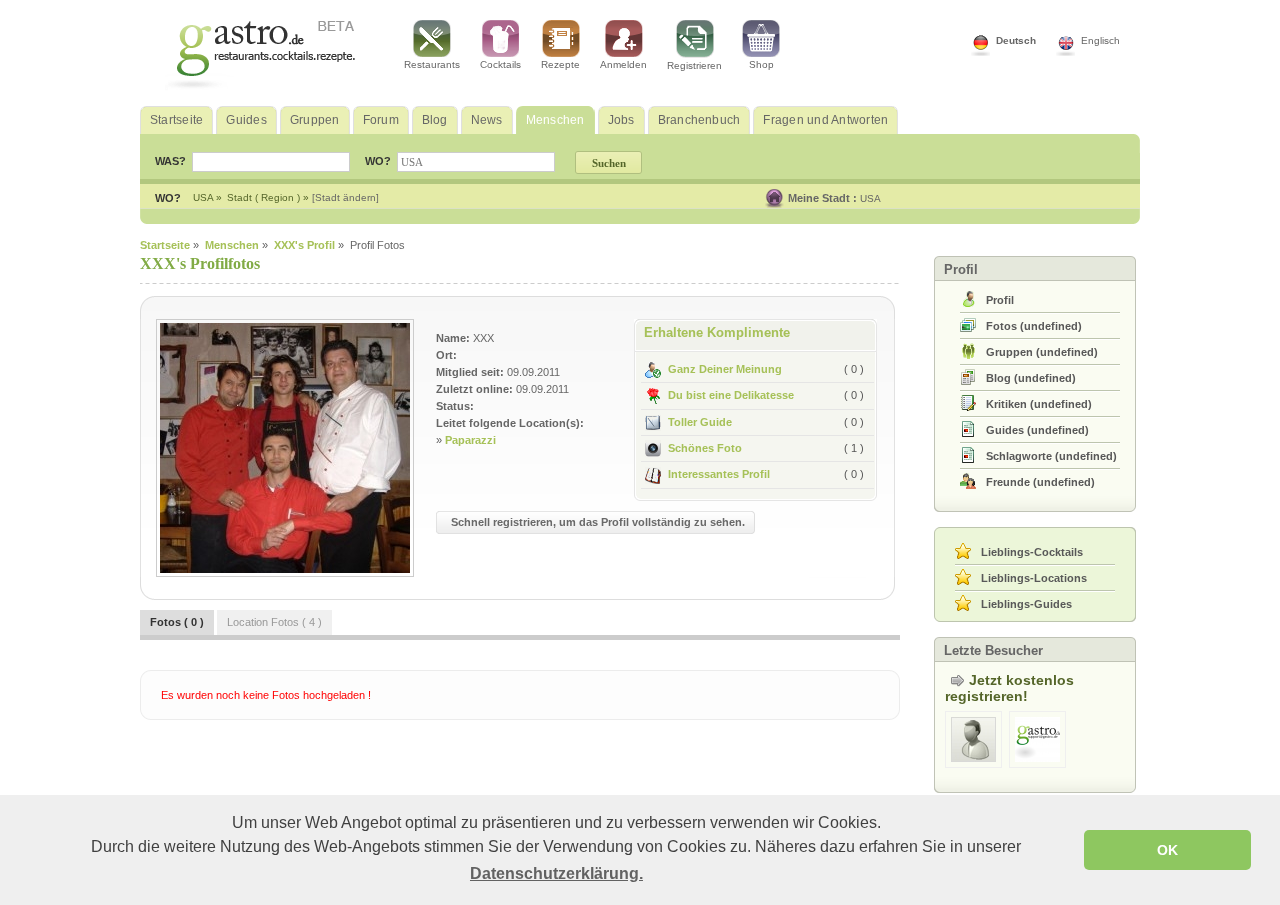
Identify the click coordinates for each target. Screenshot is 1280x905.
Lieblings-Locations (1034, 578)
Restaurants (432, 64)
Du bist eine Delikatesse (731, 395)
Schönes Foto (705, 448)
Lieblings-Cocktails (1032, 552)
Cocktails (500, 64)
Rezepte (560, 64)
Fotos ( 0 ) (177, 622)
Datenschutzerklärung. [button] (556, 873)
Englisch (1100, 40)
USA (870, 198)
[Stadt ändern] (345, 197)
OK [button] (1167, 850)
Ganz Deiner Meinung (725, 369)
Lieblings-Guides (1026, 604)
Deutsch (1016, 40)
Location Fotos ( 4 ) (274, 622)
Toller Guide (700, 422)
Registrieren (694, 65)
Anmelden (623, 64)
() (1034, 326)
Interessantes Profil (719, 474)
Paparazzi (470, 440)
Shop (761, 64)
